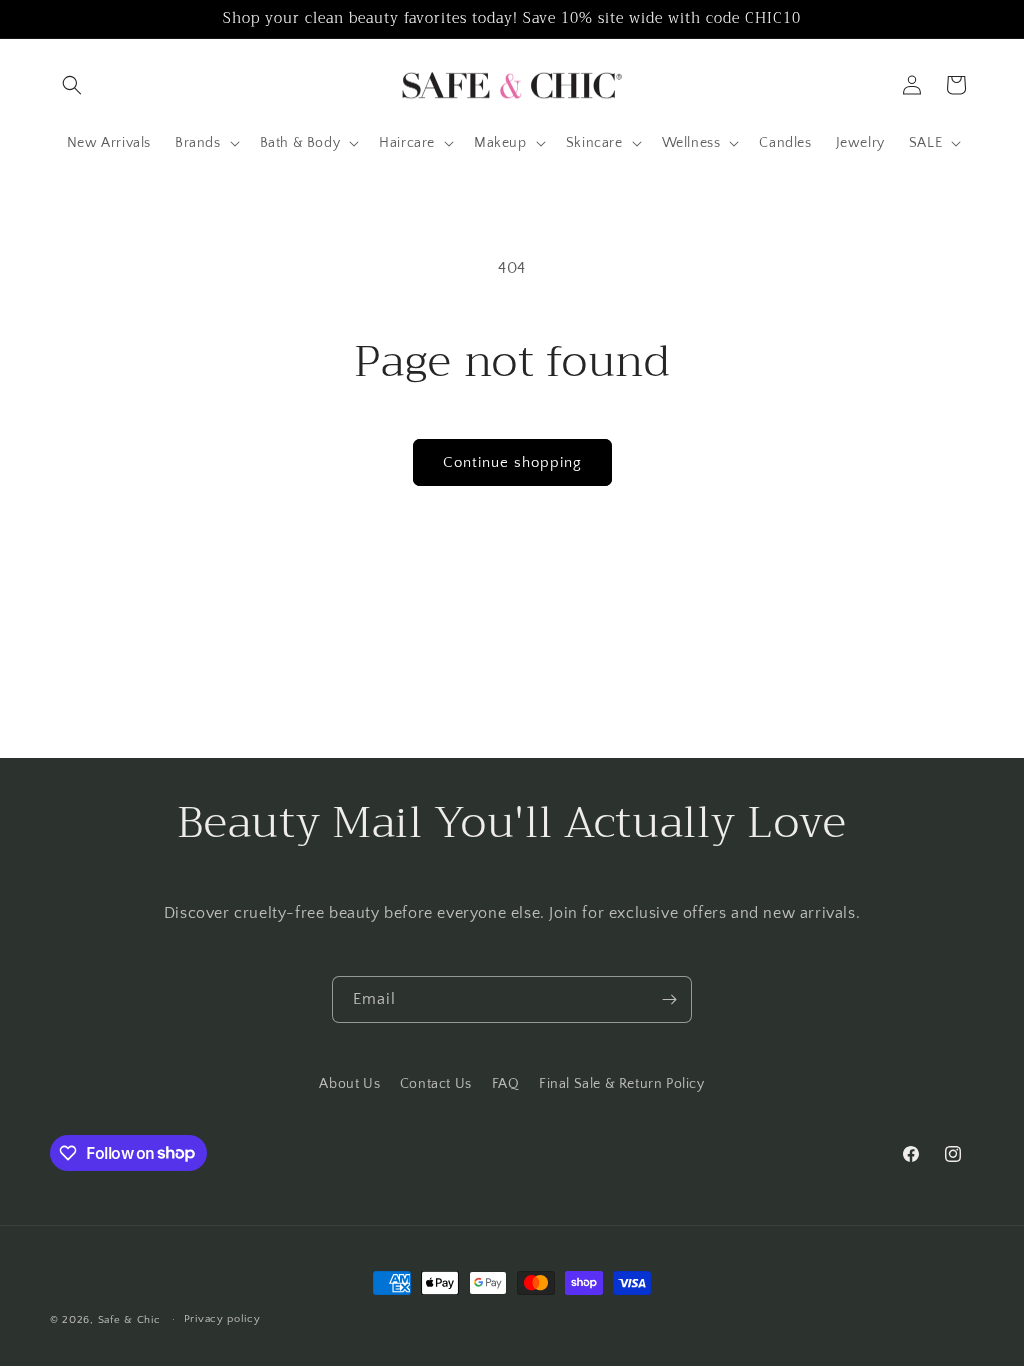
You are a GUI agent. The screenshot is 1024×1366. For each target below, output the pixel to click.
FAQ (506, 1084)
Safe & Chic (129, 1320)
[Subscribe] (669, 999)
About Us (349, 1084)
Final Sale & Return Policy (622, 1084)
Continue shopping (512, 462)
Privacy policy (222, 1319)
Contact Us (436, 1084)
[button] (72, 85)
